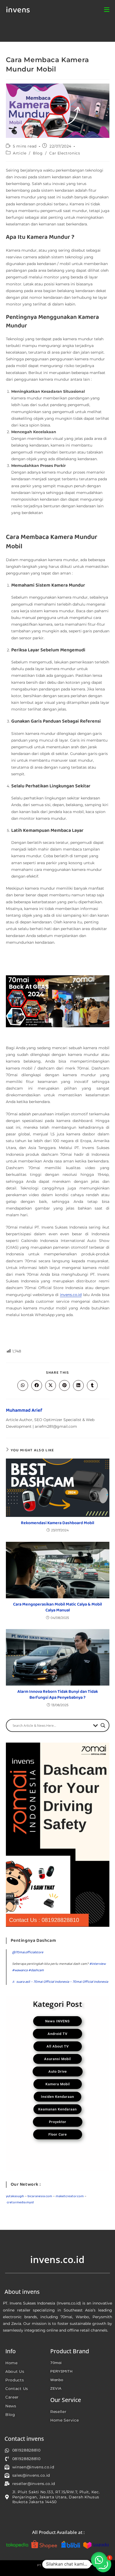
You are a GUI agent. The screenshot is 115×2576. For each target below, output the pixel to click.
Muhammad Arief (24, 1410)
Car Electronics (65, 153)
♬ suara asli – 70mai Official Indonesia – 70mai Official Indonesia (60, 1982)
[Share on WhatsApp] (23, 1385)
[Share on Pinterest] (64, 1385)
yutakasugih (15, 2196)
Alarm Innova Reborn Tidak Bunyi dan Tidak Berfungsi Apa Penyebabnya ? (58, 1695)
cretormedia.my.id (20, 2202)
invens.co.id (71, 1295)
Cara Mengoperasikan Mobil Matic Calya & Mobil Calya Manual (57, 1608)
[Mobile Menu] (107, 10)
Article (20, 153)
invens (18, 10)
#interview (97, 1964)
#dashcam (36, 1970)
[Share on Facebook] (37, 1385)
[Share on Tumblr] (92, 1385)
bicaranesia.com (40, 2196)
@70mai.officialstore (28, 1952)
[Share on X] (51, 1385)
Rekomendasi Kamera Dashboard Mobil (57, 1523)
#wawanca (20, 1970)
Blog (38, 153)
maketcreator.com (70, 2196)
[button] (99, 2560)
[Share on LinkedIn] (78, 1385)
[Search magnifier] (103, 1725)
